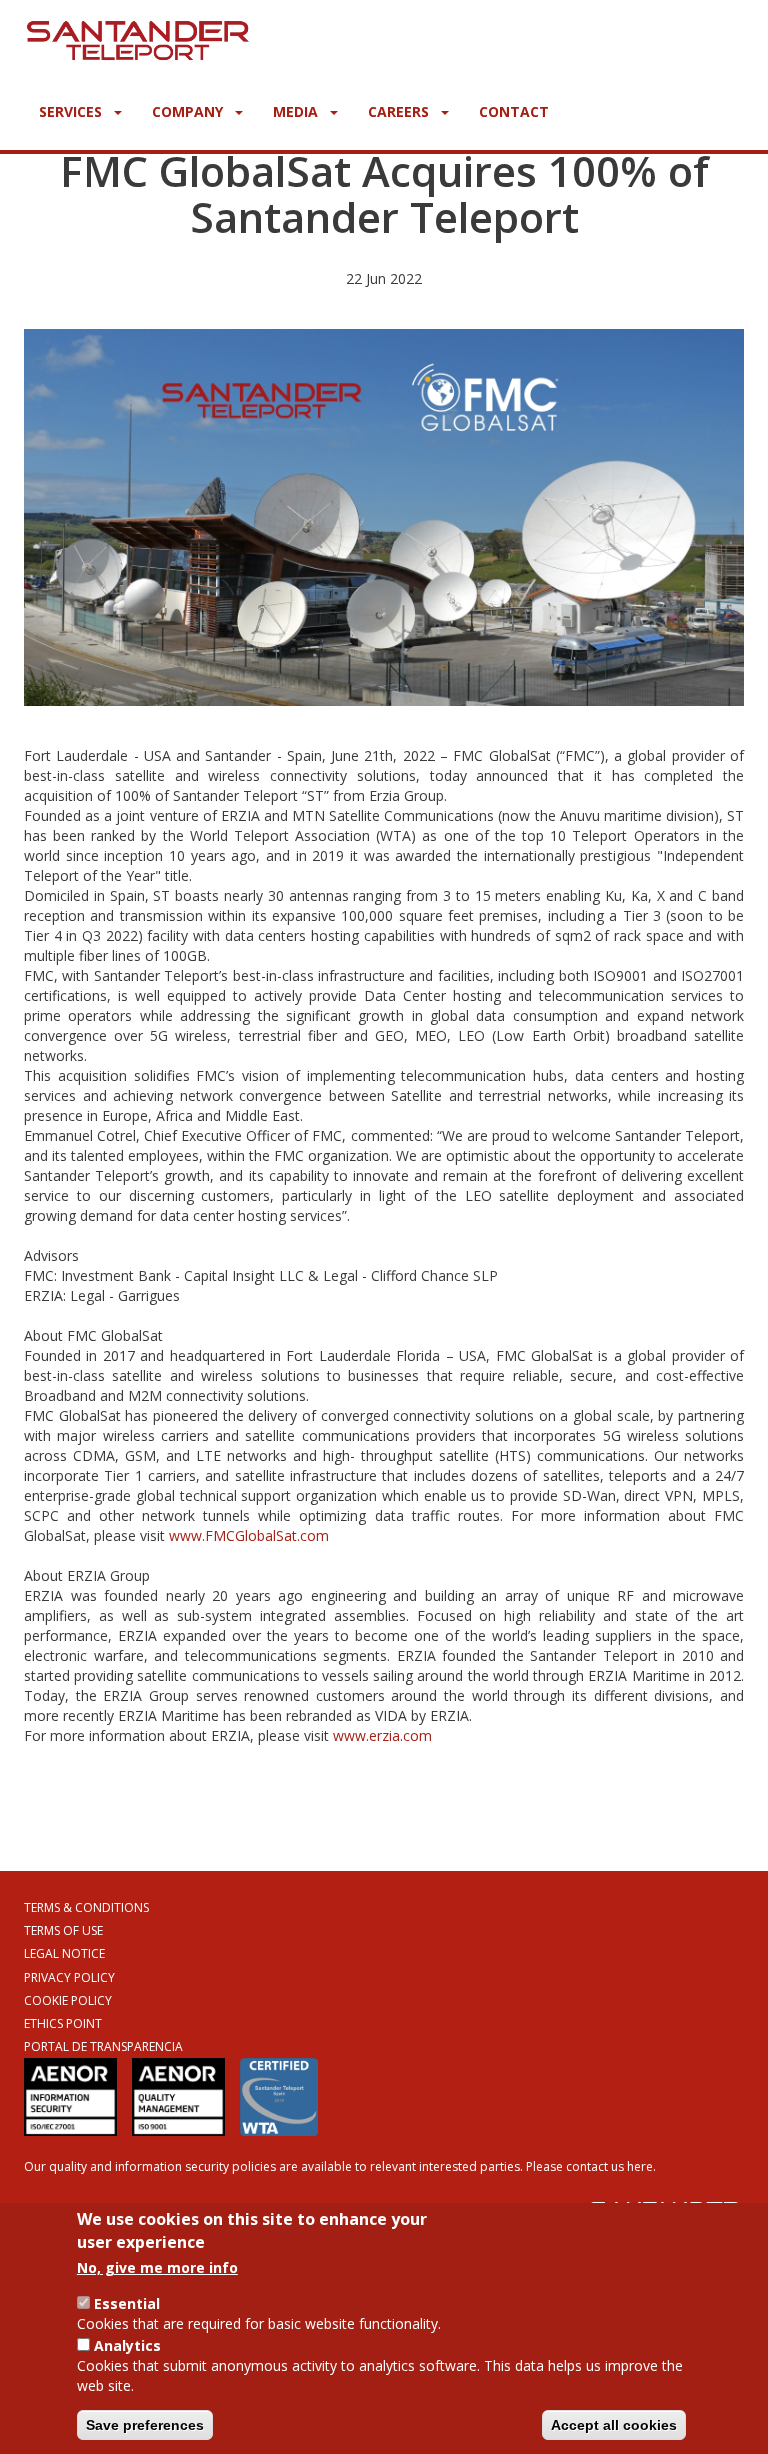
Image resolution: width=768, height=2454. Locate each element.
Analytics (127, 2345)
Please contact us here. (591, 2166)
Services (72, 111)
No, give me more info (157, 2267)
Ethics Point (63, 2023)
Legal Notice (64, 1953)
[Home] (138, 37)
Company (189, 111)
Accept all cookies (614, 2425)
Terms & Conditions (86, 1907)
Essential (127, 2303)
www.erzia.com (382, 1735)
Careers (400, 111)
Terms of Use (63, 1930)
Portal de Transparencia (103, 2046)
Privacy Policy (69, 1977)
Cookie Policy (68, 2000)
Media (297, 111)
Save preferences (145, 2425)
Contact (514, 111)
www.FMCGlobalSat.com (249, 1535)
